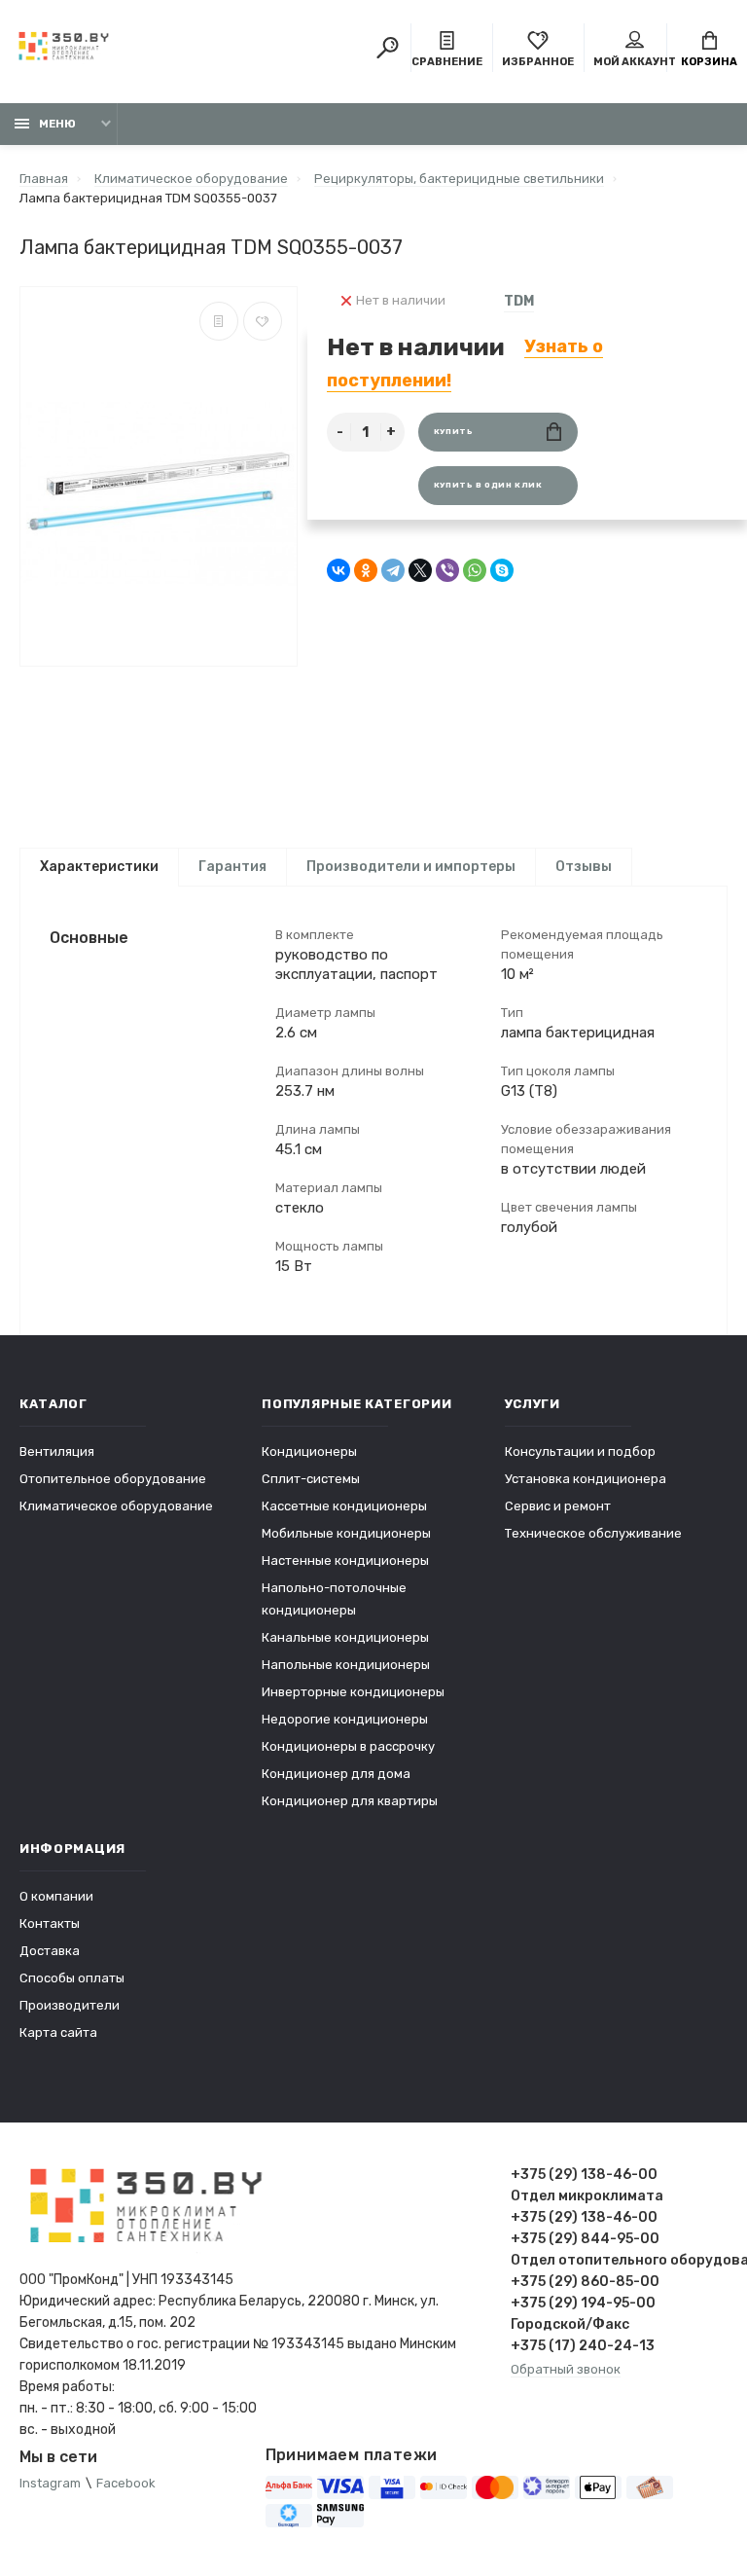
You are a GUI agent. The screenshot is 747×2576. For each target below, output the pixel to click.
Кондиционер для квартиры (350, 1801)
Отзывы (584, 867)
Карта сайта (58, 2032)
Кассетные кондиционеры (344, 1506)
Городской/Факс (570, 2324)
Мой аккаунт (635, 62)
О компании (56, 1896)
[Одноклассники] (366, 570)
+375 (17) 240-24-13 (583, 2346)
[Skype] (502, 570)
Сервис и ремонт (558, 1506)
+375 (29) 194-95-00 (583, 2303)
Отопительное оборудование (113, 1479)
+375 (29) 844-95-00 (585, 2239)
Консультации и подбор (580, 1451)
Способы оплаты (72, 1978)
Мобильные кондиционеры (346, 1533)
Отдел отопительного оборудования (619, 2260)
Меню (57, 124)
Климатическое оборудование (116, 1506)
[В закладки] (263, 321)
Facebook (126, 2483)
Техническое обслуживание (593, 1533)
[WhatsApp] (475, 570)
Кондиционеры (309, 1451)
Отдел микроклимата (587, 2196)
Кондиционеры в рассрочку (348, 1746)
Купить (454, 432)
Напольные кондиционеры (346, 1665)
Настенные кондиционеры (345, 1560)
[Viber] (447, 570)
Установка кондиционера (586, 1479)
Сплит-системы (311, 1479)
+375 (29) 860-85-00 (585, 2282)
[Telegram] (393, 570)
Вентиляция (57, 1451)
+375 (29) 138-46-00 (584, 2175)
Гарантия (232, 867)
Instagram (50, 2483)
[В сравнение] (219, 321)
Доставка (50, 1951)
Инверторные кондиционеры (353, 1692)
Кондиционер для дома (336, 1774)
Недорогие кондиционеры (345, 1719)
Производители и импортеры (411, 867)
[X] (420, 570)
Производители (70, 2005)
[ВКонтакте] (338, 570)
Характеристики (99, 867)
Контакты (50, 1923)
